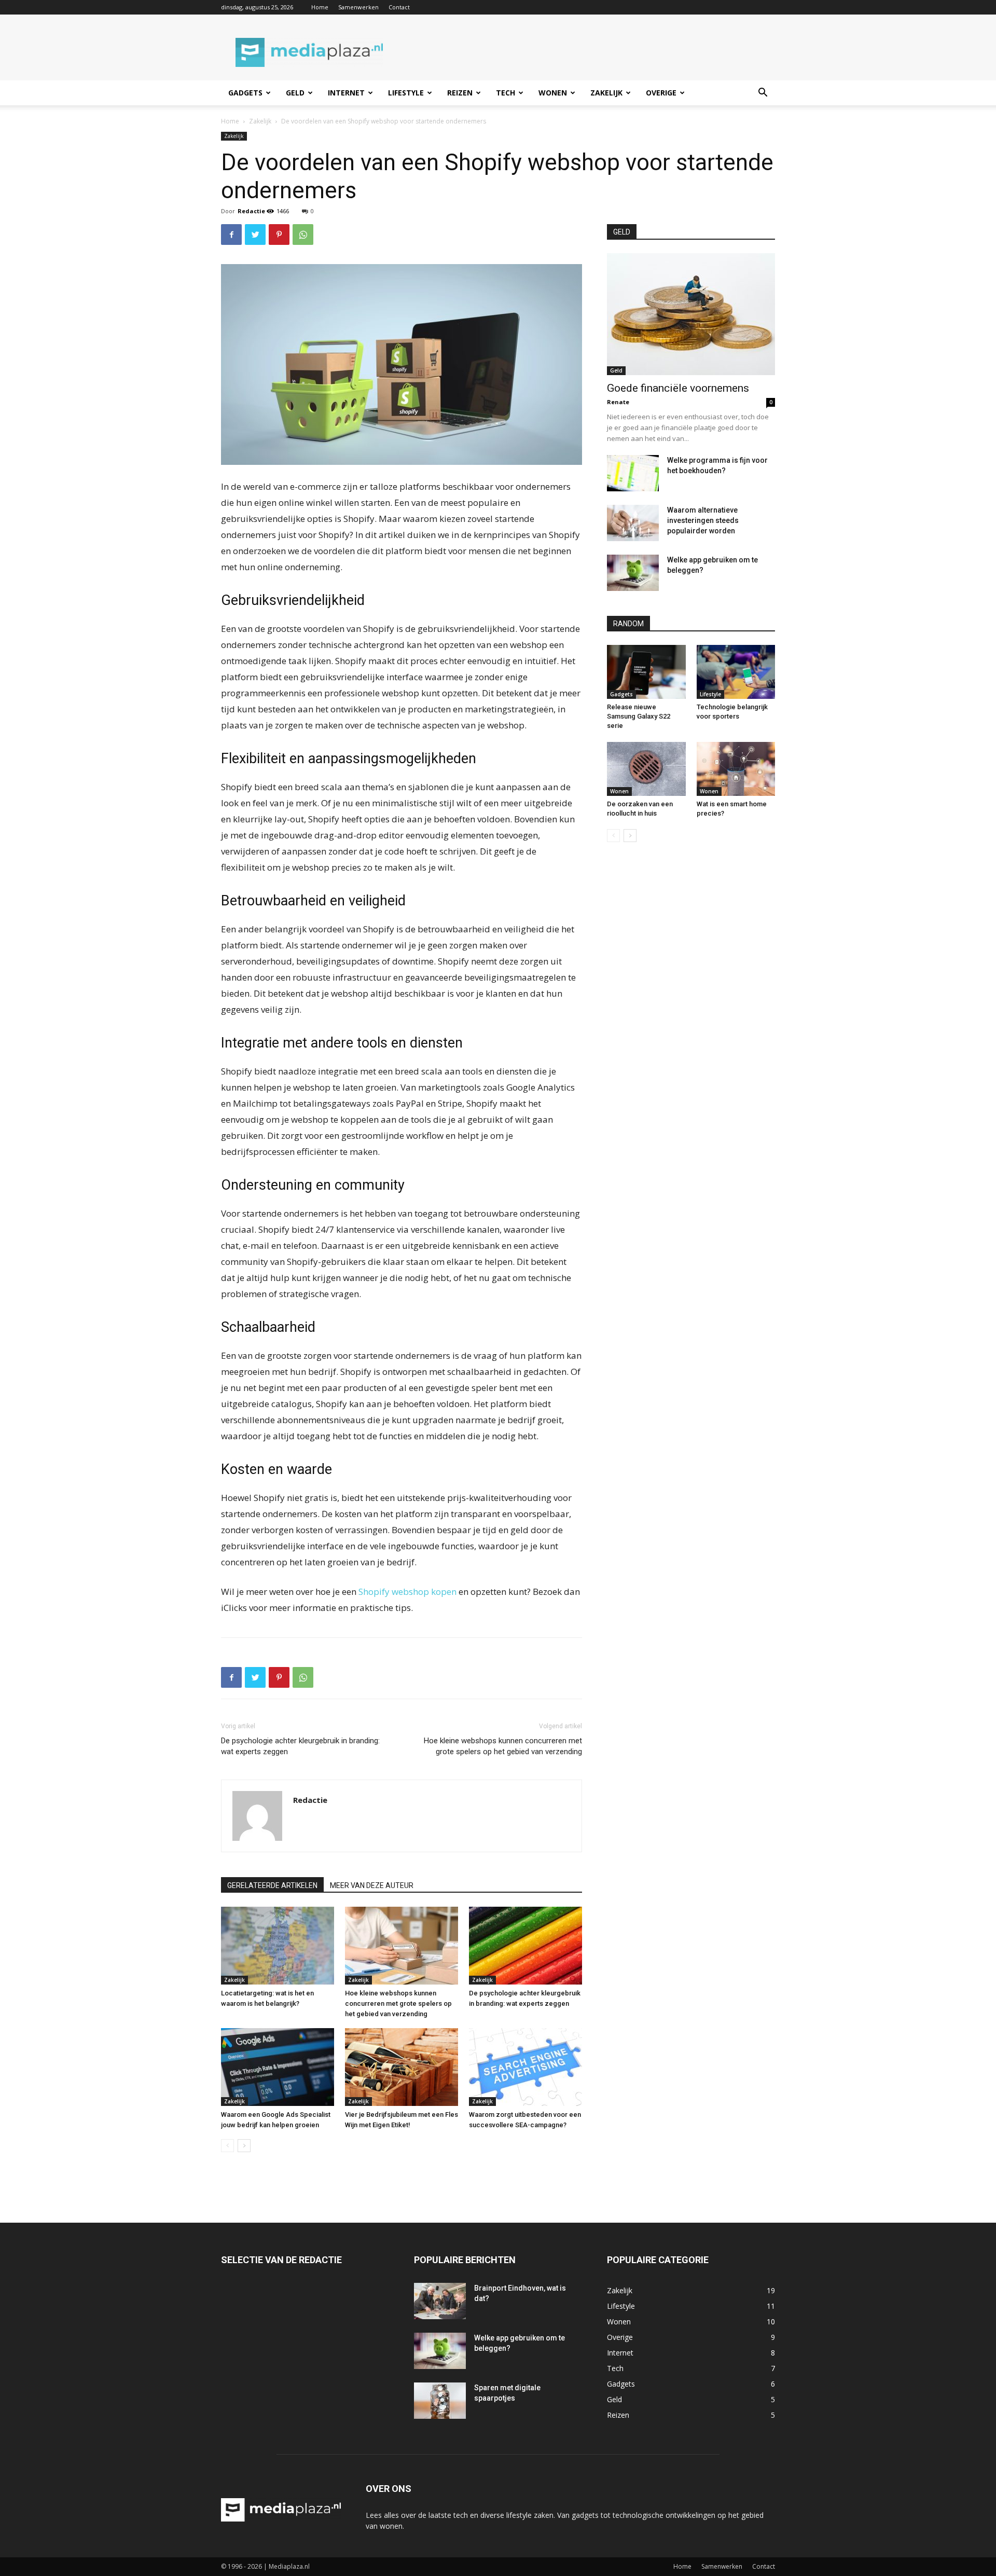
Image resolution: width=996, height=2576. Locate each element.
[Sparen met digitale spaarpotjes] (440, 2401)
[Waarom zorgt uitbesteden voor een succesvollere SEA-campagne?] (525, 2067)
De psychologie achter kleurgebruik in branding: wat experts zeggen (300, 1746)
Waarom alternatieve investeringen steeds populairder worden (703, 520)
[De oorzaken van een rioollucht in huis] (646, 769)
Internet (346, 93)
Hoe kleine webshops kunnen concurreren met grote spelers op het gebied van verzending (503, 1746)
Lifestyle (406, 93)
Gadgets (245, 93)
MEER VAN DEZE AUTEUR (372, 1885)
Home (320, 7)
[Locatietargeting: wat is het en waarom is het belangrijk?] (278, 1946)
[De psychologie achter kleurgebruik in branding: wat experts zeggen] (525, 1946)
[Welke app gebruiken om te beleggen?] (633, 573)
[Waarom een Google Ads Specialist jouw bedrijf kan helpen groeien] (278, 2067)
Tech (506, 93)
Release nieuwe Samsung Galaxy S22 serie (639, 716)
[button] (763, 94)
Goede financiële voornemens (678, 388)
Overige (661, 93)
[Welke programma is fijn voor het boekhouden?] (633, 473)
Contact (399, 7)
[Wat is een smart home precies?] (736, 769)
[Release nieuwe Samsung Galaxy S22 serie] (646, 672)
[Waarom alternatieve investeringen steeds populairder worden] (633, 523)
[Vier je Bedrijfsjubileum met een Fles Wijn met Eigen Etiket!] (402, 2067)
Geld (295, 93)
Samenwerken (358, 7)
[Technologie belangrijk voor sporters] (736, 672)
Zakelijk (606, 93)
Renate (618, 402)
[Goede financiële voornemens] (691, 314)
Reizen (460, 93)
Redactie (251, 211)
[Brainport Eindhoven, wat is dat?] (440, 2301)
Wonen (553, 93)
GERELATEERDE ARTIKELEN (272, 1885)
